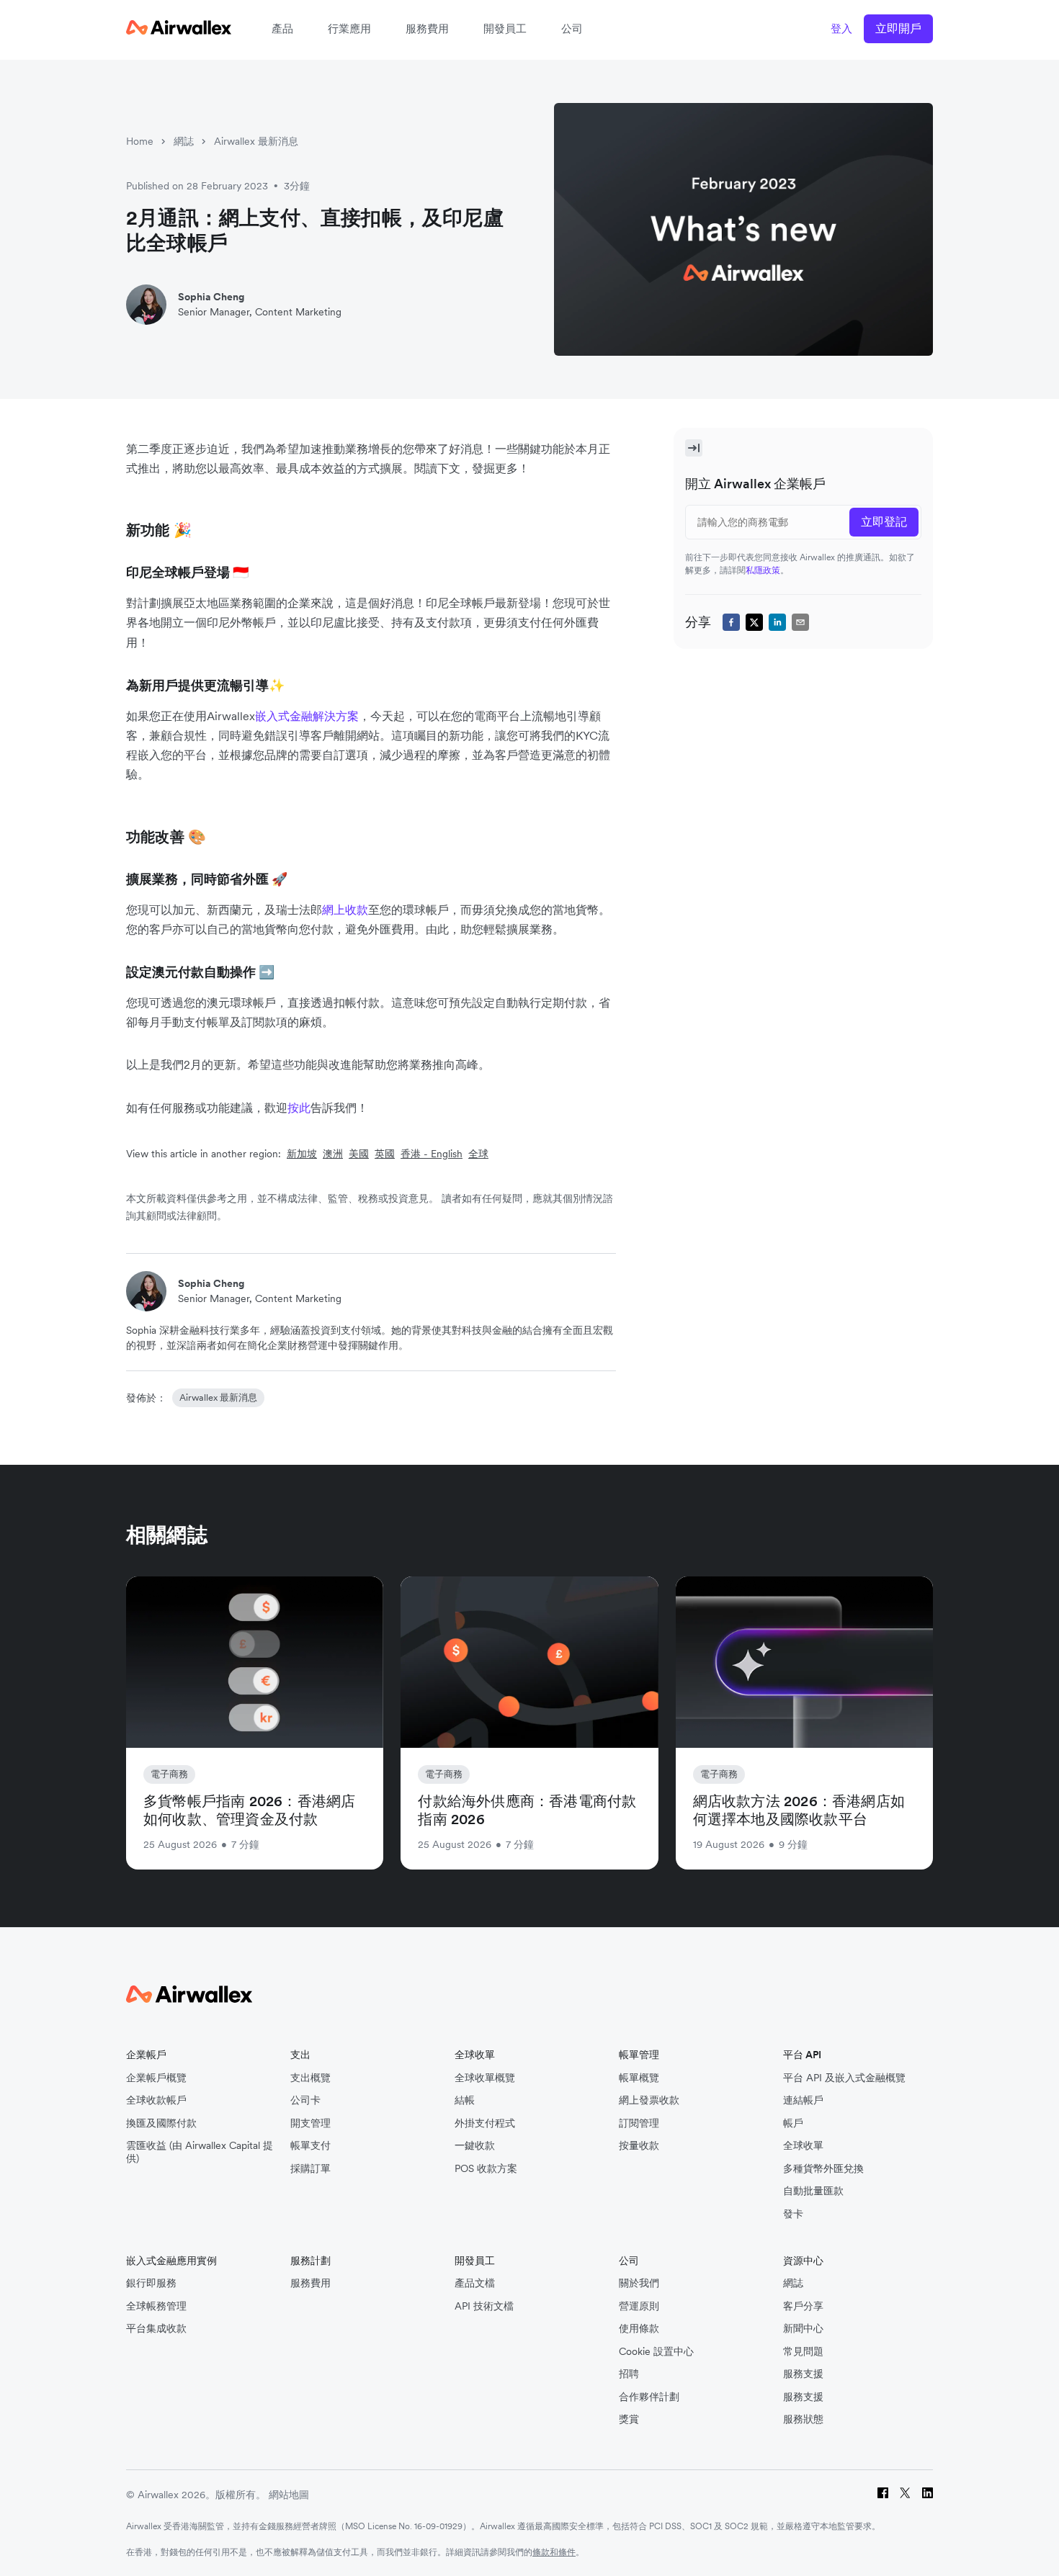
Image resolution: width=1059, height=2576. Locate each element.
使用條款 (639, 2329)
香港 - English (432, 1154)
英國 (385, 1154)
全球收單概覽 (485, 2078)
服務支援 (803, 2374)
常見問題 (803, 2352)
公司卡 (305, 2100)
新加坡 (302, 1154)
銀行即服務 (151, 2283)
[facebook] (731, 621)
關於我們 (639, 2283)
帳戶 (793, 2123)
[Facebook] (883, 2495)
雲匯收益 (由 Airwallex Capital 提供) (200, 2152)
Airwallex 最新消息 (256, 141)
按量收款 (639, 2146)
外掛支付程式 (485, 2123)
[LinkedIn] (928, 2495)
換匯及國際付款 (161, 2123)
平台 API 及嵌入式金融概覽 (844, 2078)
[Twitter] (905, 2495)
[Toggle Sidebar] (694, 448)
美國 (359, 1154)
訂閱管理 (639, 2123)
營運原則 (639, 2306)
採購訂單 (310, 2169)
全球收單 (803, 2146)
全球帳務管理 (156, 2306)
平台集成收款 (156, 2329)
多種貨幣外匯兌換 (823, 2169)
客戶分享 (803, 2306)
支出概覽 (310, 2078)
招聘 (629, 2374)
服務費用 (427, 28)
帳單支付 (310, 2146)
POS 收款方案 (486, 2169)
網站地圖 (289, 2495)
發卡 (793, 2214)
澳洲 (333, 1154)
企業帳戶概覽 (156, 2078)
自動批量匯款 (813, 2191)
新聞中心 (803, 2329)
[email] (800, 621)
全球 (478, 1154)
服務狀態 (803, 2419)
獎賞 (629, 2419)
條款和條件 (554, 2552)
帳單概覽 (639, 2078)
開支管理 (310, 2123)
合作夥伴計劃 (649, 2397)
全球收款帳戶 (156, 2100)
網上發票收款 (649, 2100)
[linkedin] (777, 621)
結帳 (465, 2100)
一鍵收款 (475, 2146)
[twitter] (754, 621)
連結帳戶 (803, 2100)
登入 (841, 28)
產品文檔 (475, 2283)
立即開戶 (898, 28)
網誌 (184, 141)
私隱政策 (763, 570)
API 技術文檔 (484, 2306)
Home (140, 141)
